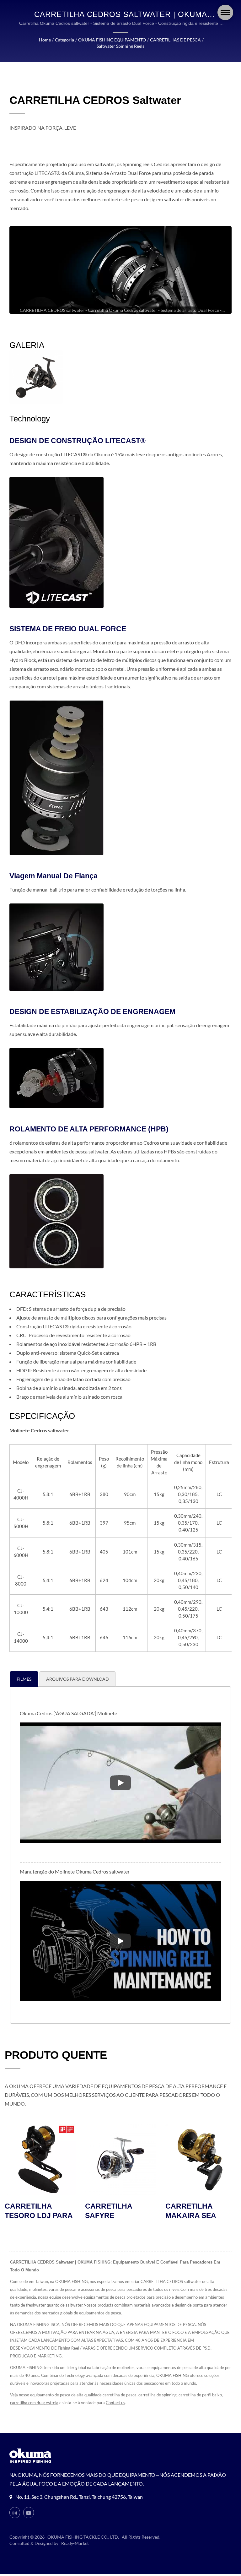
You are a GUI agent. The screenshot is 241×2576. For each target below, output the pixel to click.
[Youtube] (29, 2513)
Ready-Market (75, 2543)
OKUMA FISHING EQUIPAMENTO (112, 40)
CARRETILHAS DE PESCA (175, 40)
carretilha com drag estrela (34, 2403)
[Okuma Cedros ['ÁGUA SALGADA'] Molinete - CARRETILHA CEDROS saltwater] (36, 377)
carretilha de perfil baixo (200, 2395)
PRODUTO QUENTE (56, 2055)
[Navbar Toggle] (225, 12)
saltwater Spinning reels (120, 46)
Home (45, 40)
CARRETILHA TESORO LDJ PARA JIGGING (199, 2215)
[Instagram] (15, 2513)
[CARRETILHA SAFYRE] (40, 2159)
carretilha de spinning (158, 2395)
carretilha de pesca (120, 2395)
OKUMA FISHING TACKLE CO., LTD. (83, 2537)
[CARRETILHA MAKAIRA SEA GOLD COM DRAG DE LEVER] (120, 2159)
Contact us (115, 2403)
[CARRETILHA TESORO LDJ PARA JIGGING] (201, 2159)
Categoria (64, 40)
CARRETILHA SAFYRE (28, 2211)
